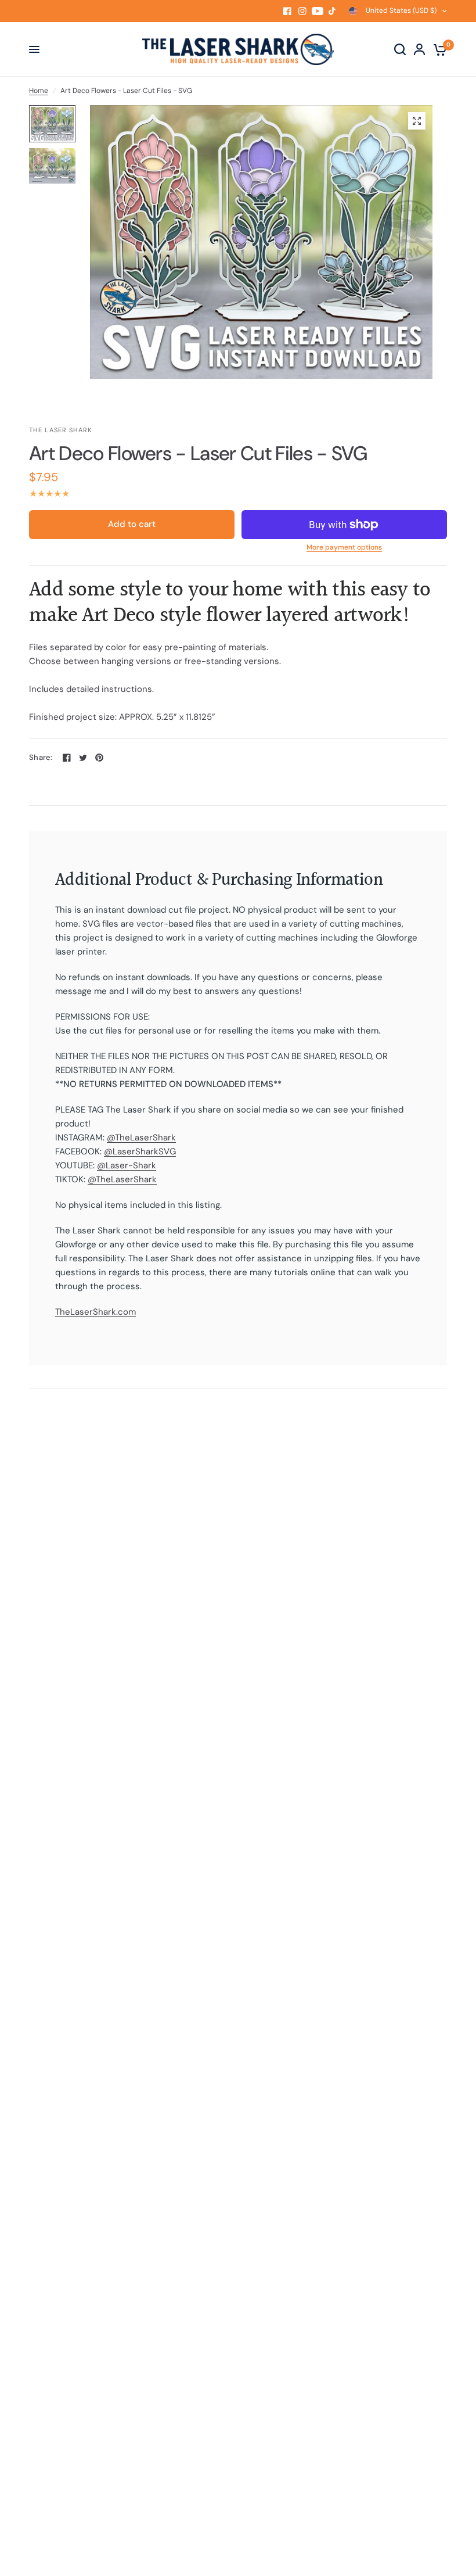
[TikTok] (333, 11)
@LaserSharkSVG (140, 1151)
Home (39, 91)
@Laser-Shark (127, 1165)
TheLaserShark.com (95, 1312)
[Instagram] (302, 11)
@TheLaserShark (141, 1138)
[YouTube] (318, 11)
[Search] (400, 49)
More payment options (344, 547)
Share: (41, 757)
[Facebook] (287, 11)
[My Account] (419, 49)
